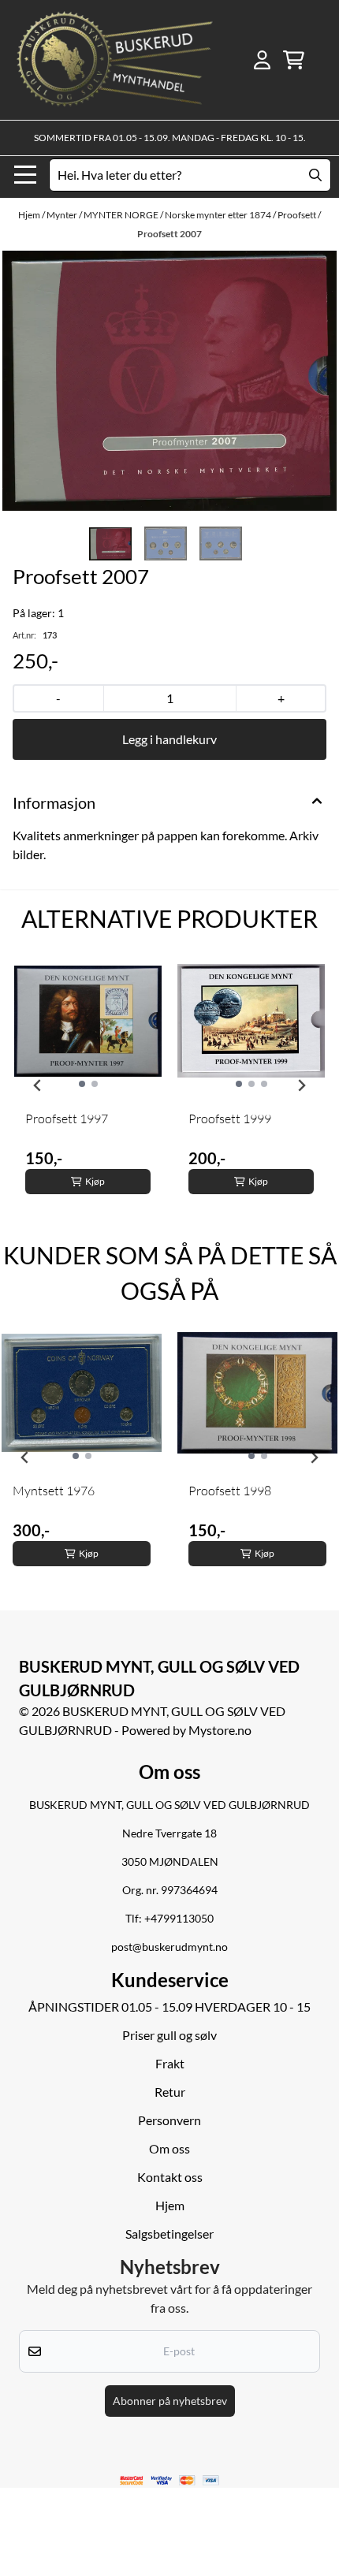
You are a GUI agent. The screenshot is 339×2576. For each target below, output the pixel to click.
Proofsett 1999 (230, 1119)
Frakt (170, 2063)
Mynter (63, 215)
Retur (170, 2092)
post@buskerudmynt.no (169, 1947)
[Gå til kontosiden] (262, 60)
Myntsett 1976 (54, 1491)
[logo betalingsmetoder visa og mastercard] (170, 2481)
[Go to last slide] (38, 1085)
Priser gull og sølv (169, 2035)
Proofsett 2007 (169, 234)
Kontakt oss (170, 2177)
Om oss (169, 2148)
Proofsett (298, 215)
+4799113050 (179, 1919)
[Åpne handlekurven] (294, 60)
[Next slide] (301, 1085)
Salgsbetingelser (169, 2234)
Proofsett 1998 (230, 1491)
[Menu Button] (25, 175)
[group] (88, 1085)
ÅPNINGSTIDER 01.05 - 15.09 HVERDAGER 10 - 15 (169, 2006)
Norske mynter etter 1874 (219, 215)
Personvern (169, 2120)
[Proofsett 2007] (169, 381)
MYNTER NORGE (122, 215)
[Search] (315, 175)
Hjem (30, 215)
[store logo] (115, 60)
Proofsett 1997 (67, 1119)
